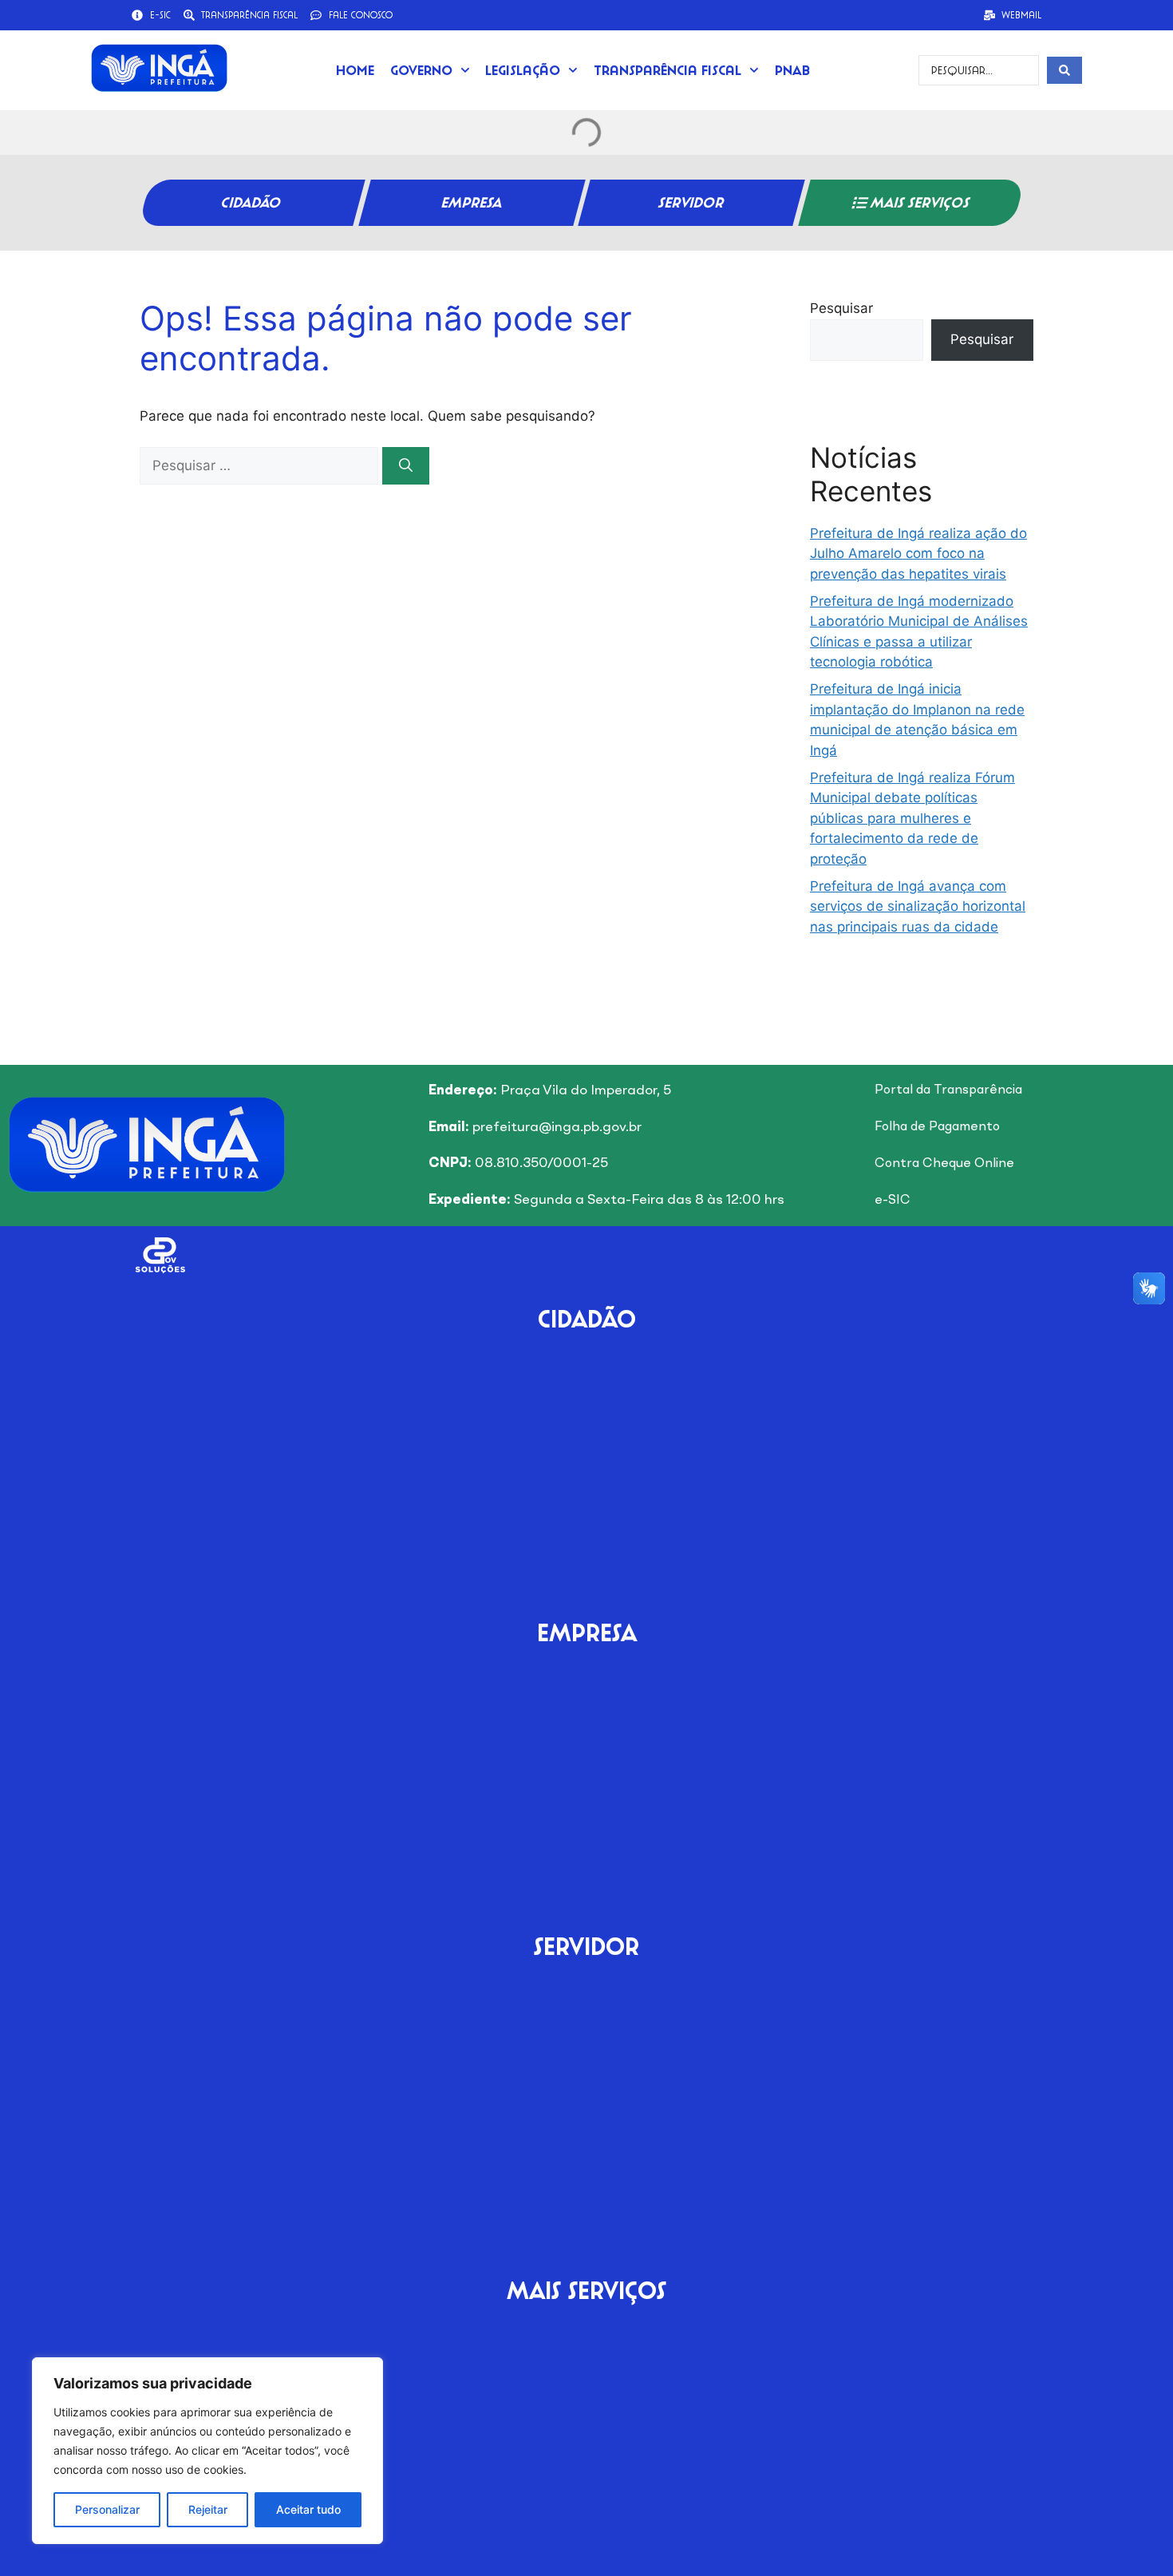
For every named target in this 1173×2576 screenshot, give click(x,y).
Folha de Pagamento (937, 1127)
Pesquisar (841, 308)
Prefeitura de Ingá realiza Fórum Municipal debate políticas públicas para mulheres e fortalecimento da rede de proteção (912, 818)
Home (355, 70)
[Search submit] (1064, 70)
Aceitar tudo (308, 2509)
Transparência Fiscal (667, 70)
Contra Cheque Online (944, 1164)
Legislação (523, 70)
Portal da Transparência (948, 1090)
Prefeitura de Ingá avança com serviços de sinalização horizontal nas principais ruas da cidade (918, 906)
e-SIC (893, 1201)
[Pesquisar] (406, 466)
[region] (207, 2451)
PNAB (792, 70)
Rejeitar (208, 2509)
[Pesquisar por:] (261, 465)
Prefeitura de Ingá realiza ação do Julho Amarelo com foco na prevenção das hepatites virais (918, 554)
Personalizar (107, 2509)
